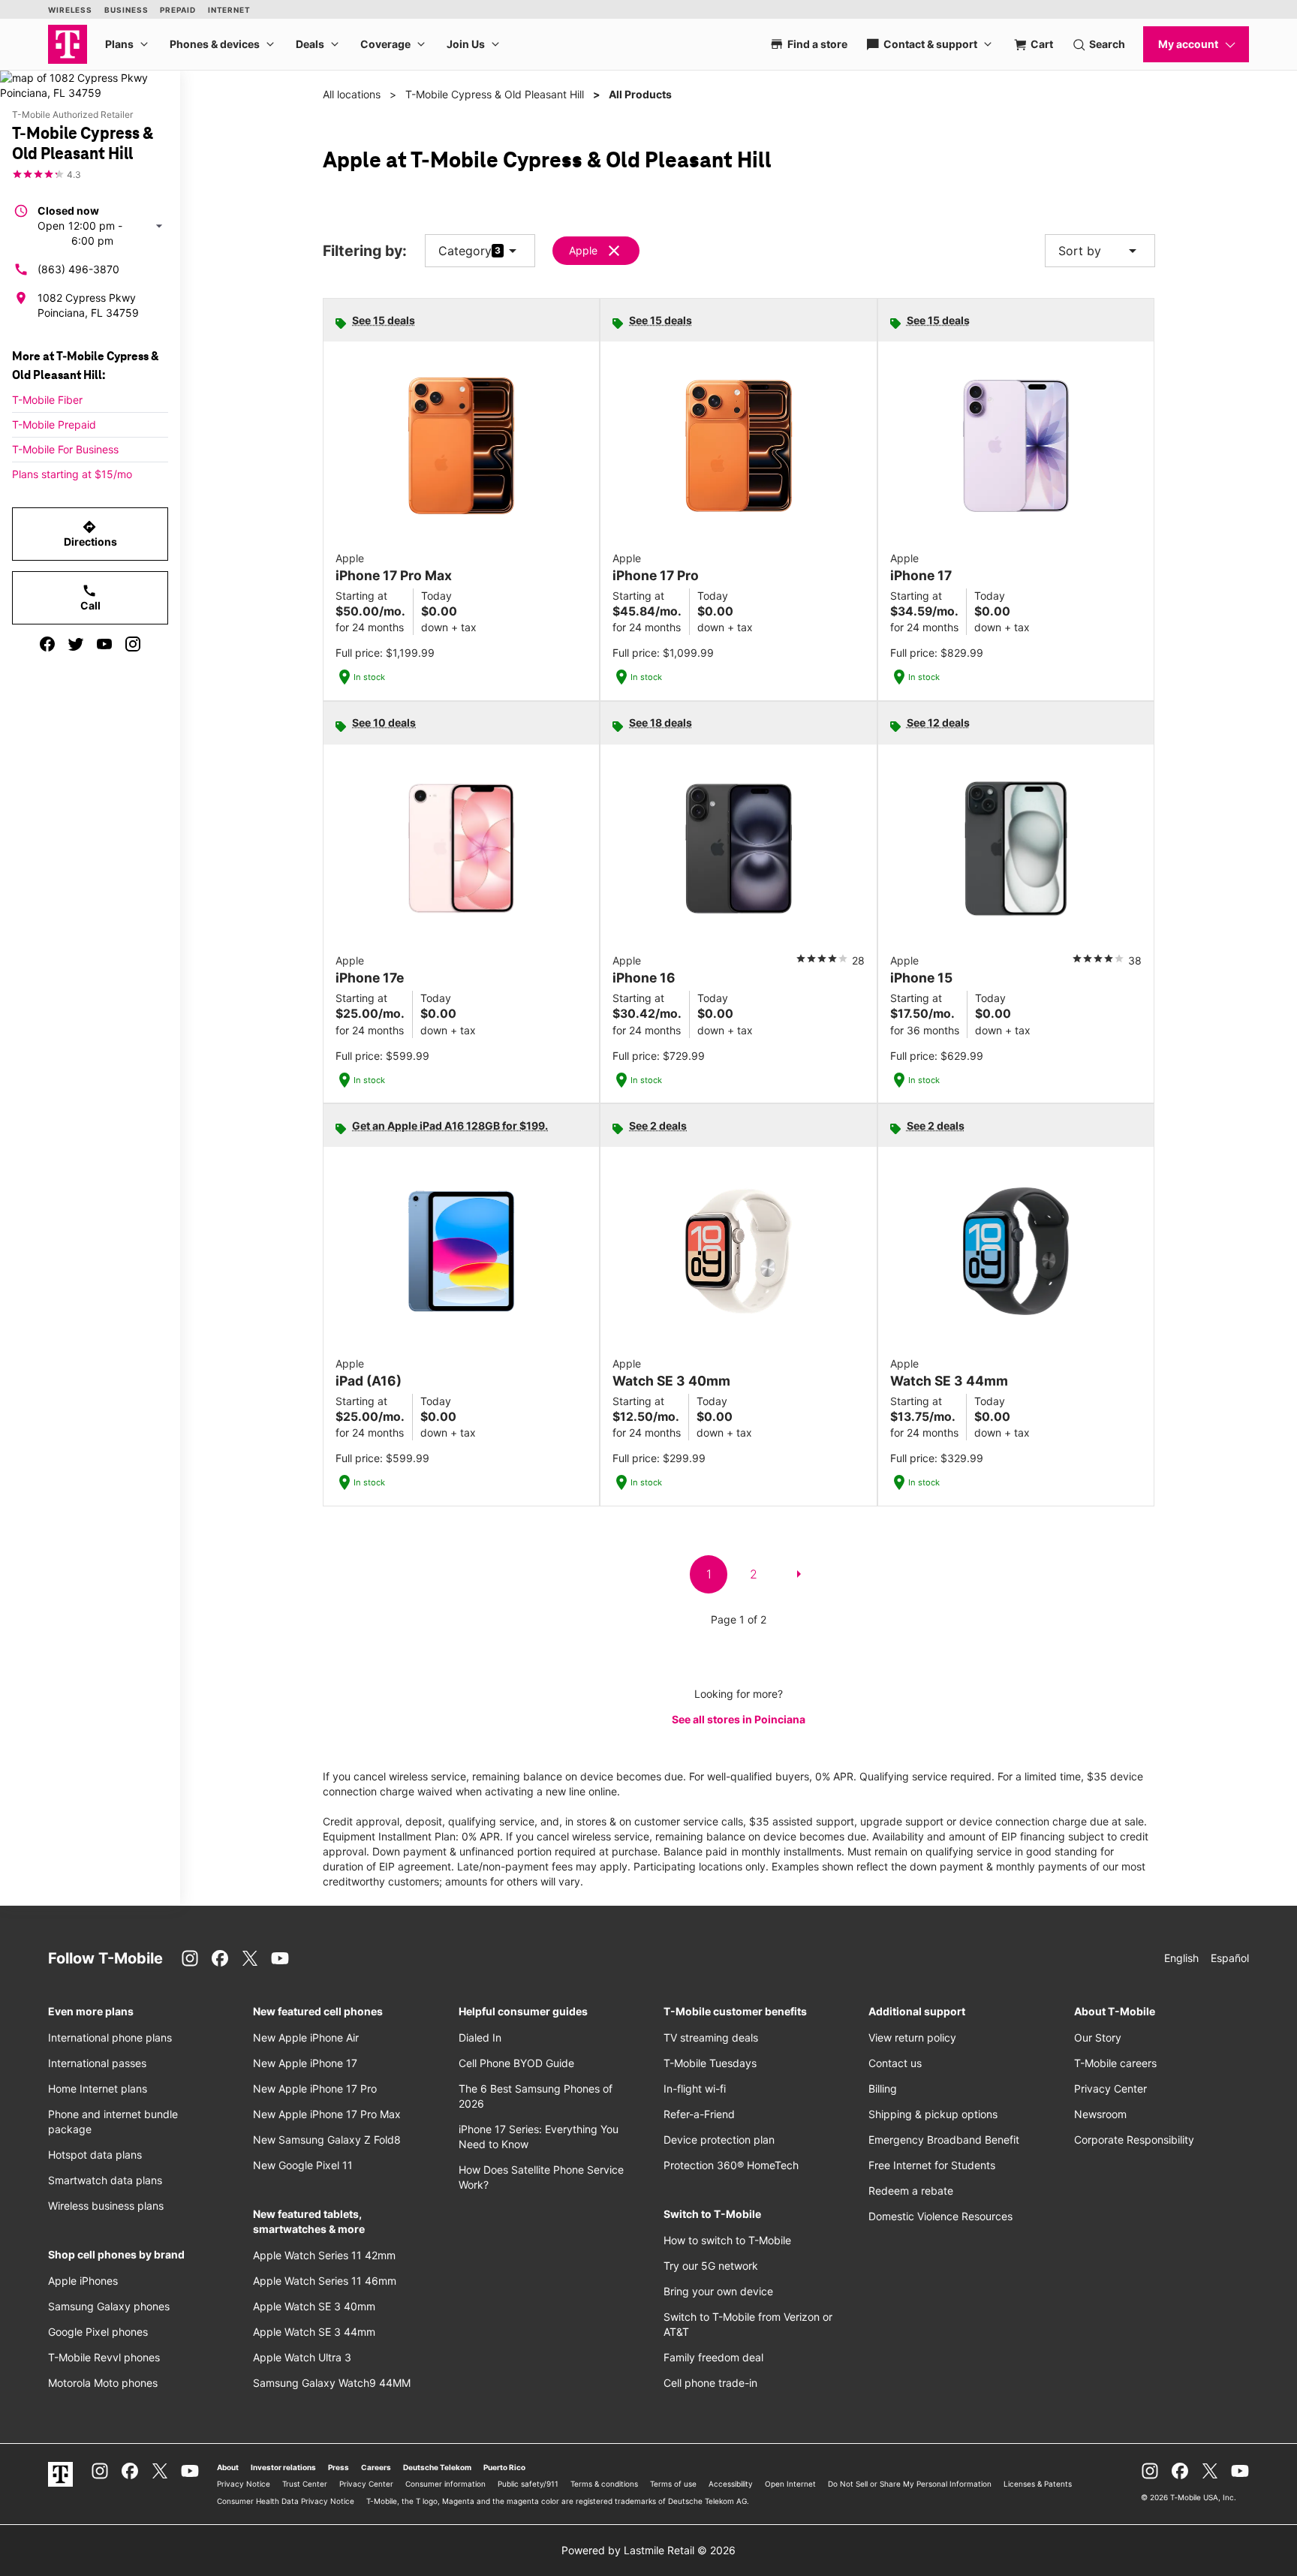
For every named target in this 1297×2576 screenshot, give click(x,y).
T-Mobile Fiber (47, 400)
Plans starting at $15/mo (72, 474)
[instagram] (133, 644)
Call (90, 597)
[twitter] (76, 644)
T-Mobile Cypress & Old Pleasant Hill (495, 94)
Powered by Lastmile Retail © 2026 (648, 2550)
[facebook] (47, 644)
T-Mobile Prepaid (54, 424)
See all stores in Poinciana (739, 1719)
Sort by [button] (1100, 251)
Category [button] (465, 251)
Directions (90, 534)
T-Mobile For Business (65, 449)
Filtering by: (365, 251)
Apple (583, 250)
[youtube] (104, 644)
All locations (352, 94)
